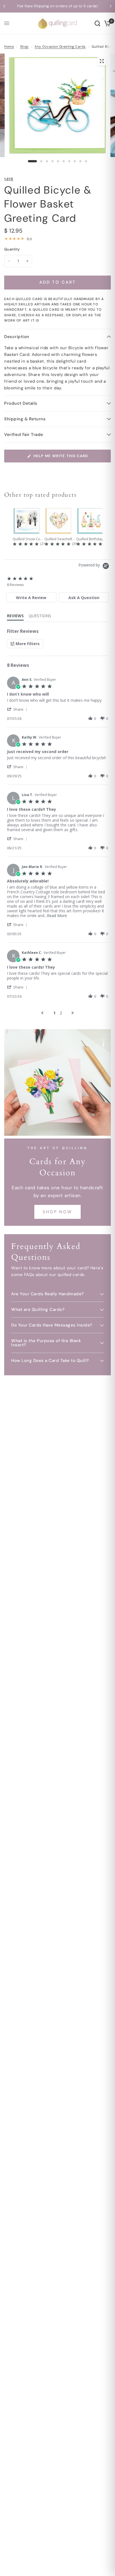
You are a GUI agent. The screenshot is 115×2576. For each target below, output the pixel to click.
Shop (24, 47)
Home (9, 47)
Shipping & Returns (25, 419)
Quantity (12, 249)
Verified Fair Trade (24, 435)
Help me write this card (61, 456)
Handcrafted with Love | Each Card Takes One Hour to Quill (60, 6)
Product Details (21, 403)
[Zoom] (102, 61)
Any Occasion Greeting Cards (60, 47)
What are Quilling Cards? (38, 1309)
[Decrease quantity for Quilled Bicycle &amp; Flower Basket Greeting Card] (9, 261)
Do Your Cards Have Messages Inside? (52, 1325)
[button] (18, 709)
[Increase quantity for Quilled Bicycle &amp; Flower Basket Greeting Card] (27, 261)
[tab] (31, 597)
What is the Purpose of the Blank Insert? (46, 1343)
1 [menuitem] (54, 1013)
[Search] (97, 23)
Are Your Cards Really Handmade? (48, 1294)
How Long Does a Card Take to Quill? (50, 1361)
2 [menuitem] (61, 1013)
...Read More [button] (56, 916)
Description (17, 337)
